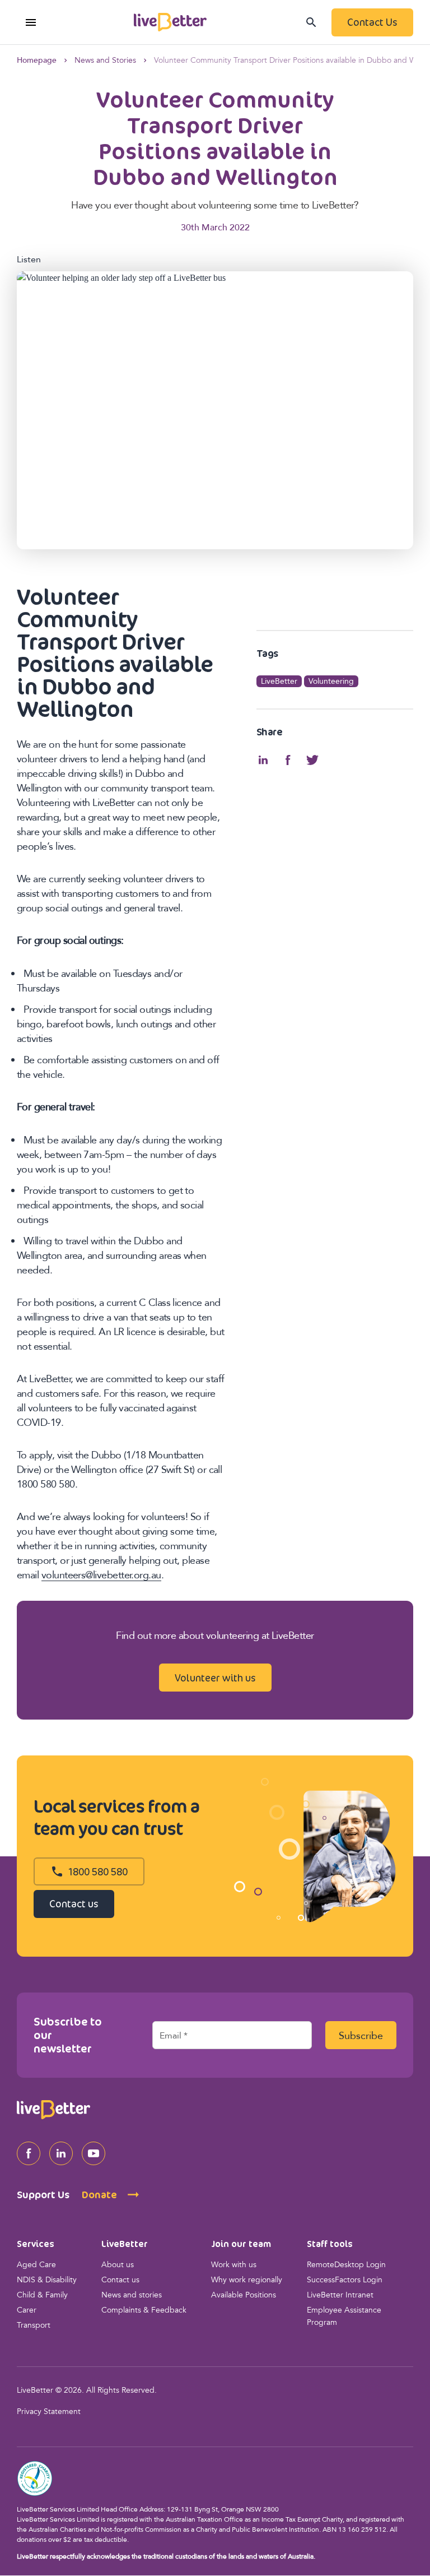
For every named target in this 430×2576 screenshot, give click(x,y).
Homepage (37, 61)
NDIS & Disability (47, 2280)
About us (118, 2265)
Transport (34, 2326)
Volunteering (331, 682)
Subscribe (361, 2036)
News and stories (132, 2295)
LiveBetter (279, 682)
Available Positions (244, 2295)
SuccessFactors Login (345, 2280)
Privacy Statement (49, 2412)
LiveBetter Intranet (340, 2295)
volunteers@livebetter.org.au (101, 1576)
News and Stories (105, 61)
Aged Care (36, 2265)
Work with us (234, 2265)
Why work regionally (247, 2280)
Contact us (120, 2280)
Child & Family (42, 2295)
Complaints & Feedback (144, 2311)
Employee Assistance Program (344, 2317)
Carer (27, 2311)
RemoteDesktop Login (346, 2265)
